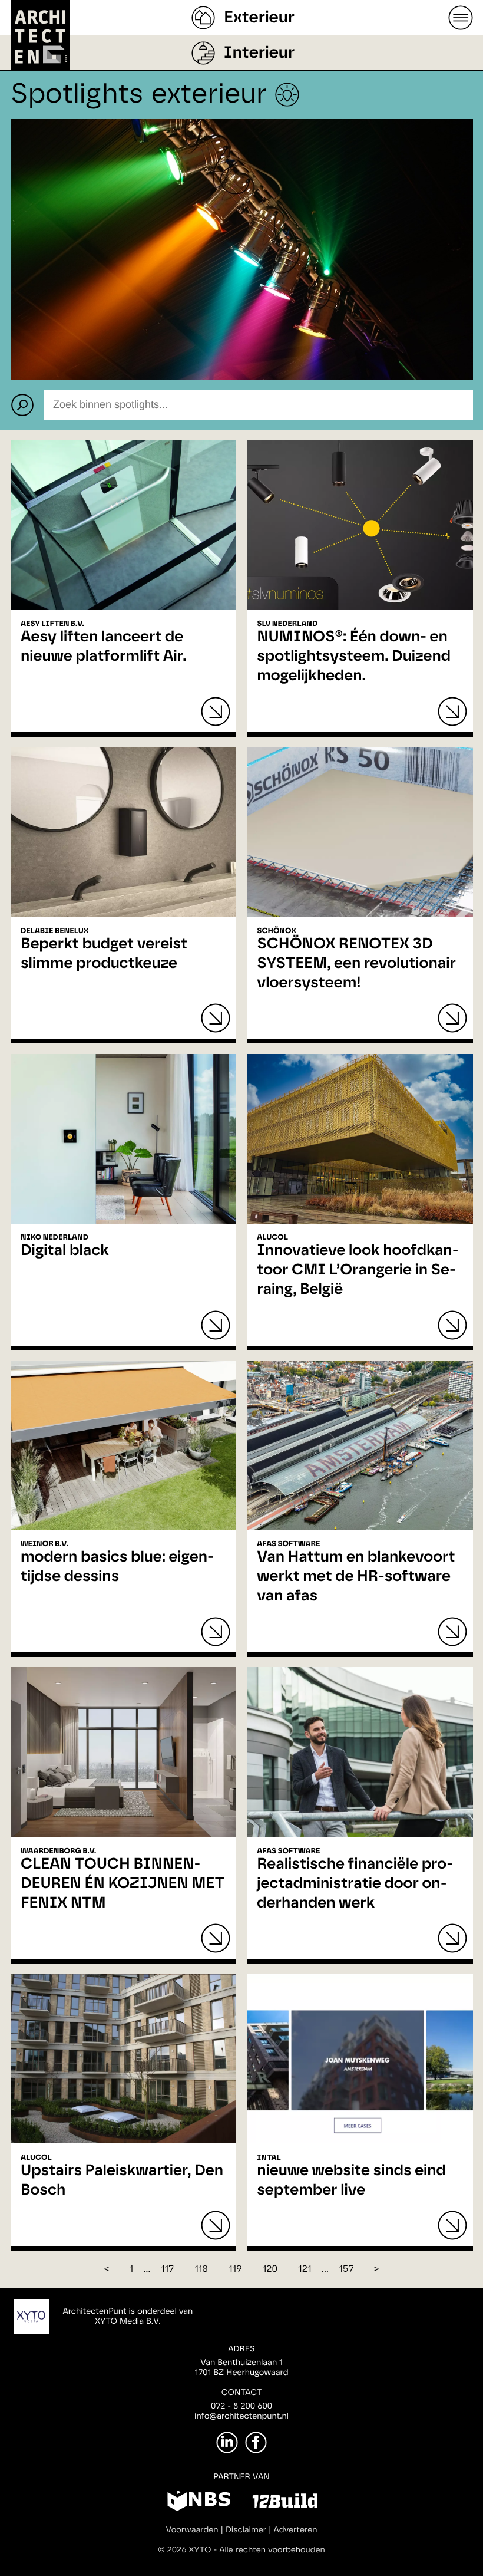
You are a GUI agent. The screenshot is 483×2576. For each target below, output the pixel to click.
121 (305, 2269)
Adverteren (296, 2530)
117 (167, 2269)
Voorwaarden (192, 2530)
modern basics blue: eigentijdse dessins (117, 1567)
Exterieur (259, 18)
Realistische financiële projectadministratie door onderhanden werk (355, 1884)
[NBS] (199, 2503)
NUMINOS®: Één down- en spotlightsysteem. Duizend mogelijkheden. (354, 657)
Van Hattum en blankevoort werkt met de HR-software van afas (356, 1577)
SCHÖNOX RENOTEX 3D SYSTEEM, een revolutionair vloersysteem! (356, 964)
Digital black (65, 1251)
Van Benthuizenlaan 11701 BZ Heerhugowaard (241, 2368)
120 (270, 2269)
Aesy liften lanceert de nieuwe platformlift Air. (103, 647)
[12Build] (285, 2503)
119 (235, 2269)
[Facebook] (256, 2442)
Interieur (259, 53)
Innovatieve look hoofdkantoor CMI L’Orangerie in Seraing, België (358, 1270)
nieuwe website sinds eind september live (351, 2181)
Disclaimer (246, 2530)
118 (201, 2269)
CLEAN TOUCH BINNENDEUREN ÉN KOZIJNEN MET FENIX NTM (123, 1884)
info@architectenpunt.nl (241, 2416)
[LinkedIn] (227, 2442)
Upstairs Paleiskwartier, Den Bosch (122, 2181)
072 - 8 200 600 (241, 2406)
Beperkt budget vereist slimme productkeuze (104, 954)
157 (346, 2269)
